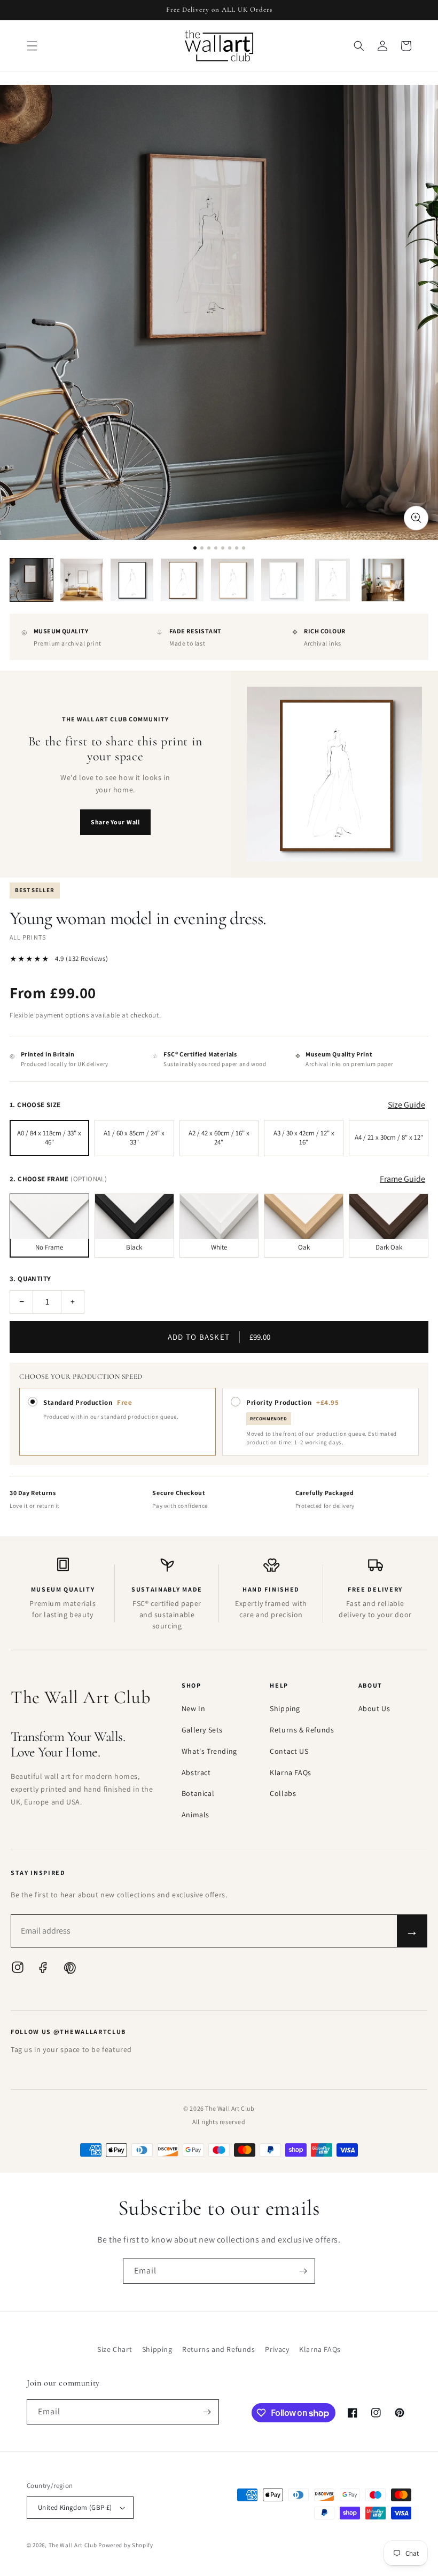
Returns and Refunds (218, 2349)
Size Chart (115, 2349)
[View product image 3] (132, 580)
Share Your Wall (115, 822)
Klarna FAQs (291, 1772)
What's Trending (209, 1751)
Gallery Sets (202, 1730)
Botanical (198, 1793)
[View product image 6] (283, 580)
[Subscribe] (303, 2271)
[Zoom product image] (416, 518)
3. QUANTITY (30, 1279)
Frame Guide (402, 1179)
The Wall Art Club (73, 2545)
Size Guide (406, 1105)
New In (194, 1708)
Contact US (289, 1751)
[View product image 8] (383, 580)
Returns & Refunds (302, 1730)
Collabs (283, 1793)
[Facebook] (43, 1970)
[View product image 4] (182, 580)
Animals (195, 1815)
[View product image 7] (333, 580)
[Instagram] (18, 1970)
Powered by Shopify (126, 2545)
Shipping (285, 1708)
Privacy (277, 2349)
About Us (374, 1708)
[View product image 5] (232, 580)
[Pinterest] (69, 1970)
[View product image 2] (82, 580)
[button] (32, 46)
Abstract (196, 1772)
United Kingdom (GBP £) (75, 2507)
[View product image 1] (32, 580)
